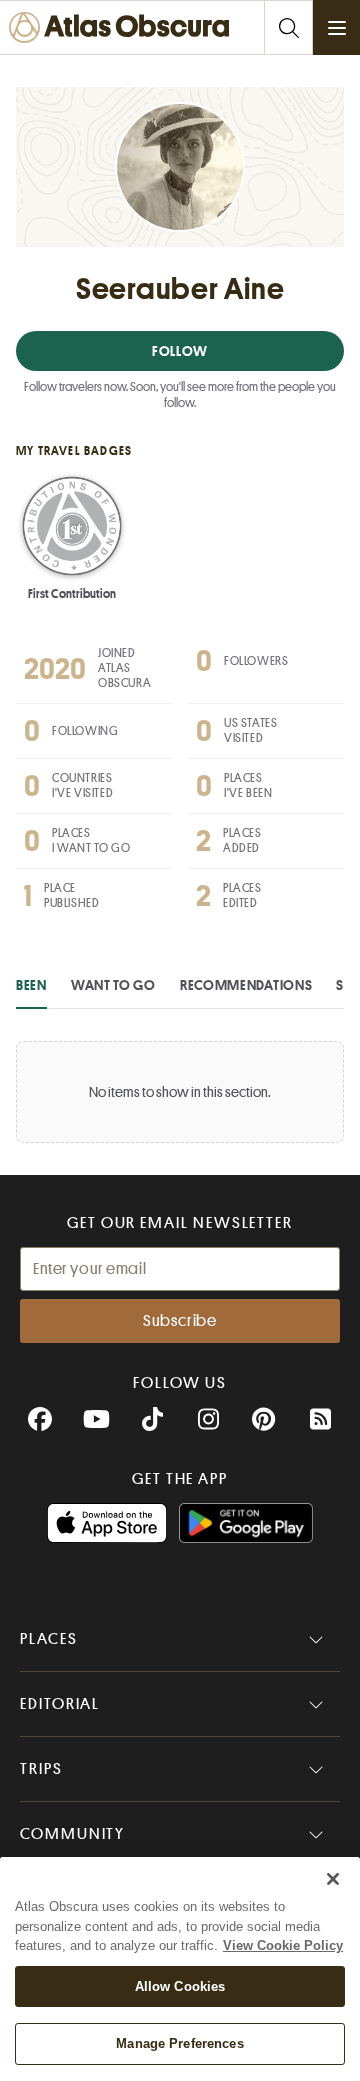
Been (31, 985)
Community (72, 1834)
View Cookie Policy (283, 1945)
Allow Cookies (180, 1986)
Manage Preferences (179, 2043)
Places (49, 1639)
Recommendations (246, 985)
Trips (41, 1769)
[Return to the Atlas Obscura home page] (123, 27)
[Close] (333, 1879)
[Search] (288, 27)
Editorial (60, 1704)
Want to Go (113, 985)
